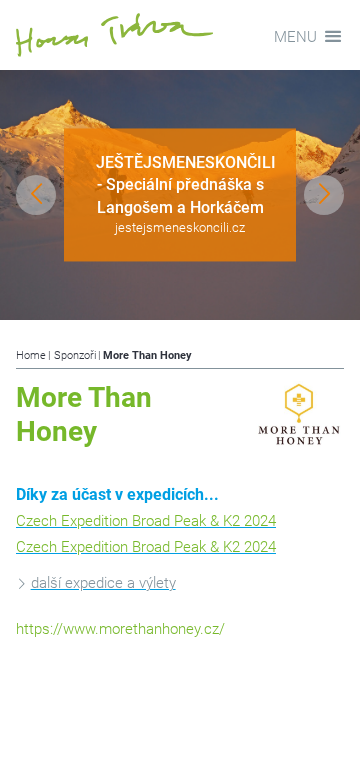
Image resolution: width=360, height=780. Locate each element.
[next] (324, 195)
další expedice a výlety (103, 583)
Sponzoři (75, 355)
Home (31, 355)
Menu (295, 37)
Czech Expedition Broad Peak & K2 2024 (146, 521)
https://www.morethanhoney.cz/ (120, 629)
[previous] (36, 195)
